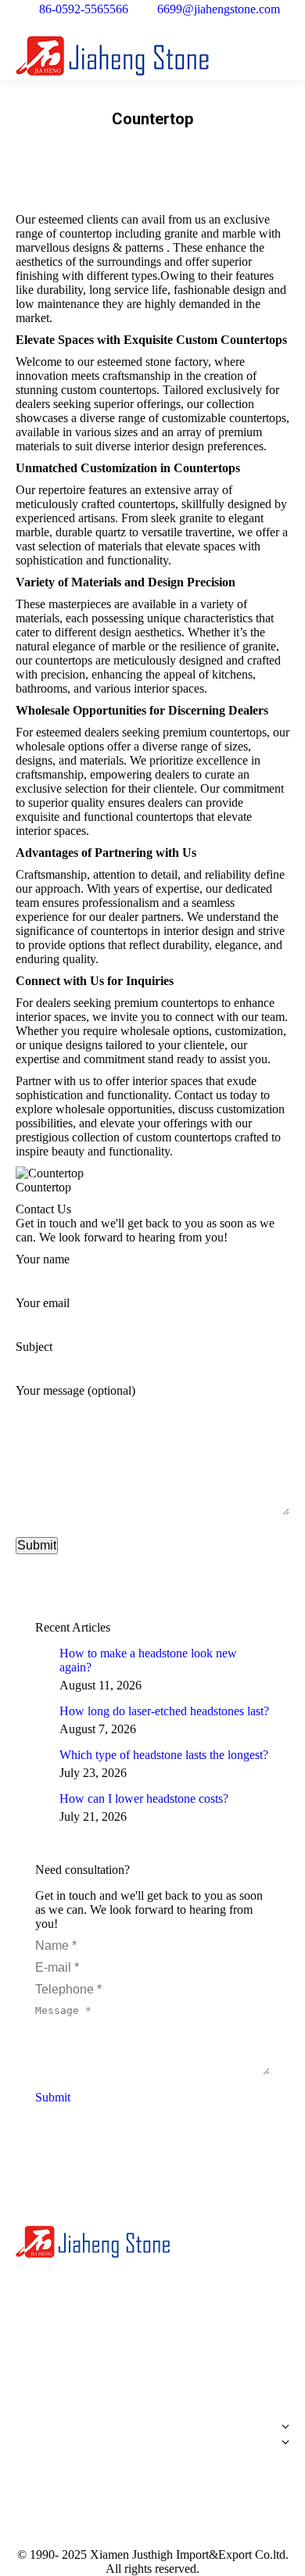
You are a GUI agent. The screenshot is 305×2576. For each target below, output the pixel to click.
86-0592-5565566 (84, 9)
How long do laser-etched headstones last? (164, 1711)
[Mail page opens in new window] (145, 2368)
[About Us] (152, 2431)
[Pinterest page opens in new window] (98, 2368)
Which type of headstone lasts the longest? (164, 1755)
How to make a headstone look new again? (148, 1660)
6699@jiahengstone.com (219, 9)
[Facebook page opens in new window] (27, 2368)
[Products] (152, 2446)
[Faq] (152, 2466)
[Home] (152, 2419)
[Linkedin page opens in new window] (74, 2368)
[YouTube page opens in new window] (51, 2368)
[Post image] (41, 1653)
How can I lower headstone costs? (144, 1799)
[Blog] (152, 2458)
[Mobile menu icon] (281, 56)
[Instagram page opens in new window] (121, 2368)
